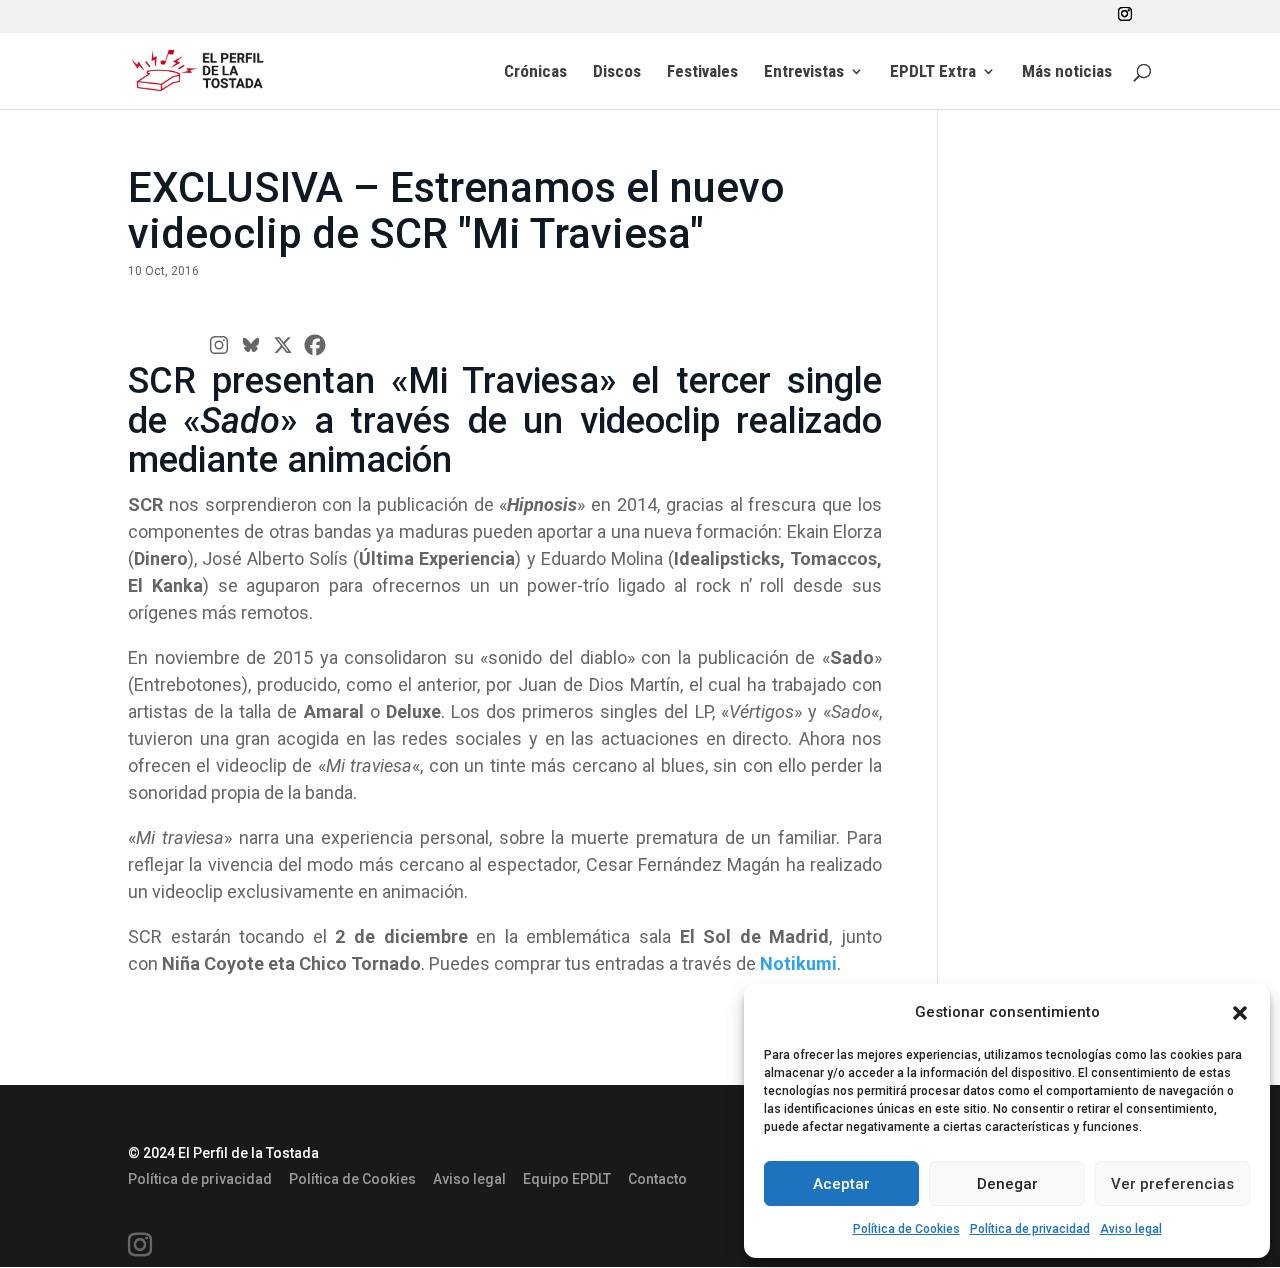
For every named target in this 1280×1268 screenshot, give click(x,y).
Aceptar (841, 1184)
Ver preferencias (1172, 1184)
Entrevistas (804, 72)
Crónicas (535, 72)
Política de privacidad (1030, 1229)
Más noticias (1067, 72)
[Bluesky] (251, 345)
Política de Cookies (906, 1229)
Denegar (1007, 1184)
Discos (617, 72)
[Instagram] (219, 345)
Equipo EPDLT (567, 1179)
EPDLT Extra (933, 72)
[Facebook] (315, 345)
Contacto (657, 1179)
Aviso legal (1131, 1229)
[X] (283, 345)
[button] (1240, 1013)
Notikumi (798, 963)
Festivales (702, 72)
